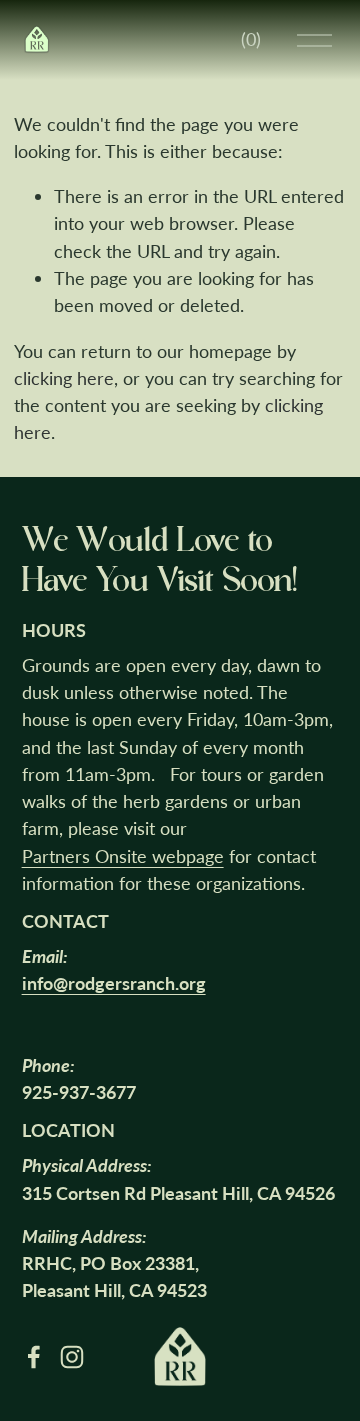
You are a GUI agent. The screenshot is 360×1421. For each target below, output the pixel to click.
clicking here (64, 378)
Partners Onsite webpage (123, 856)
